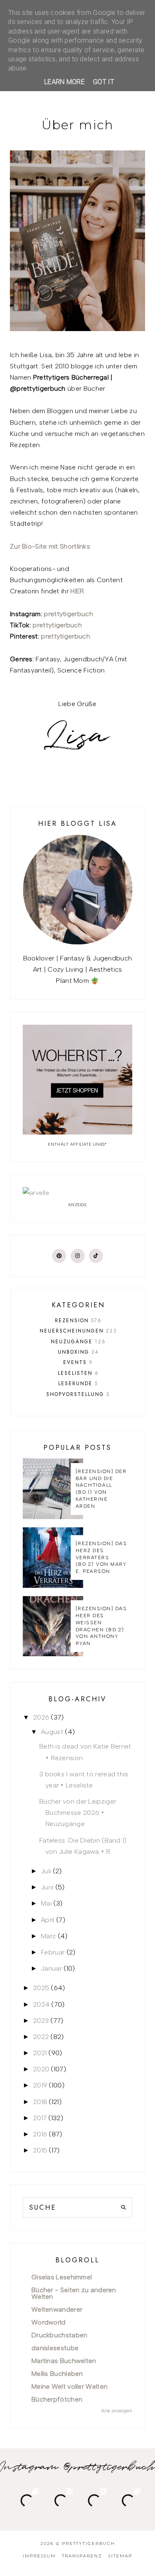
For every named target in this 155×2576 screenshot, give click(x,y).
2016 (40, 2134)
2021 (40, 2053)
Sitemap (120, 2556)
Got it (104, 82)
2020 (41, 2069)
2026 (41, 1717)
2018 (40, 2102)
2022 (41, 2037)
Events (78, 1362)
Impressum (39, 2556)
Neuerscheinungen (78, 1331)
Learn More (64, 82)
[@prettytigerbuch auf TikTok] (96, 1256)
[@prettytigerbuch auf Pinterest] (59, 1256)
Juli (46, 1871)
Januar (51, 1968)
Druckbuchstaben (60, 2335)
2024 (41, 2004)
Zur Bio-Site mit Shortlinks (50, 546)
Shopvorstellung (78, 1394)
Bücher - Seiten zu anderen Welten (74, 2293)
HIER (77, 591)
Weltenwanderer (57, 2309)
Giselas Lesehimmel (62, 2277)
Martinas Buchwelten (64, 2361)
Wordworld (49, 2322)
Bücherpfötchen (57, 2399)
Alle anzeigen (117, 2411)
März (48, 1936)
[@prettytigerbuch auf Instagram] (78, 1256)
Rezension (78, 1321)
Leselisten (78, 1373)
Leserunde (78, 1384)
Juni (47, 1887)
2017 (40, 2118)
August (52, 1732)
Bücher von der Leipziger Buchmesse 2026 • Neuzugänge (78, 1813)
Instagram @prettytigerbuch (77, 2467)
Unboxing (78, 1352)
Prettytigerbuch (88, 2543)
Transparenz (82, 2556)
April (48, 1920)
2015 (40, 2150)
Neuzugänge (78, 1342)
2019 (40, 2085)
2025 (41, 1988)
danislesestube (55, 2348)
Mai (46, 1903)
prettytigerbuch (68, 614)
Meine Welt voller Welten (69, 2386)
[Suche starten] (123, 2207)
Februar (53, 1952)
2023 (41, 2021)
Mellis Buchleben (57, 2374)
